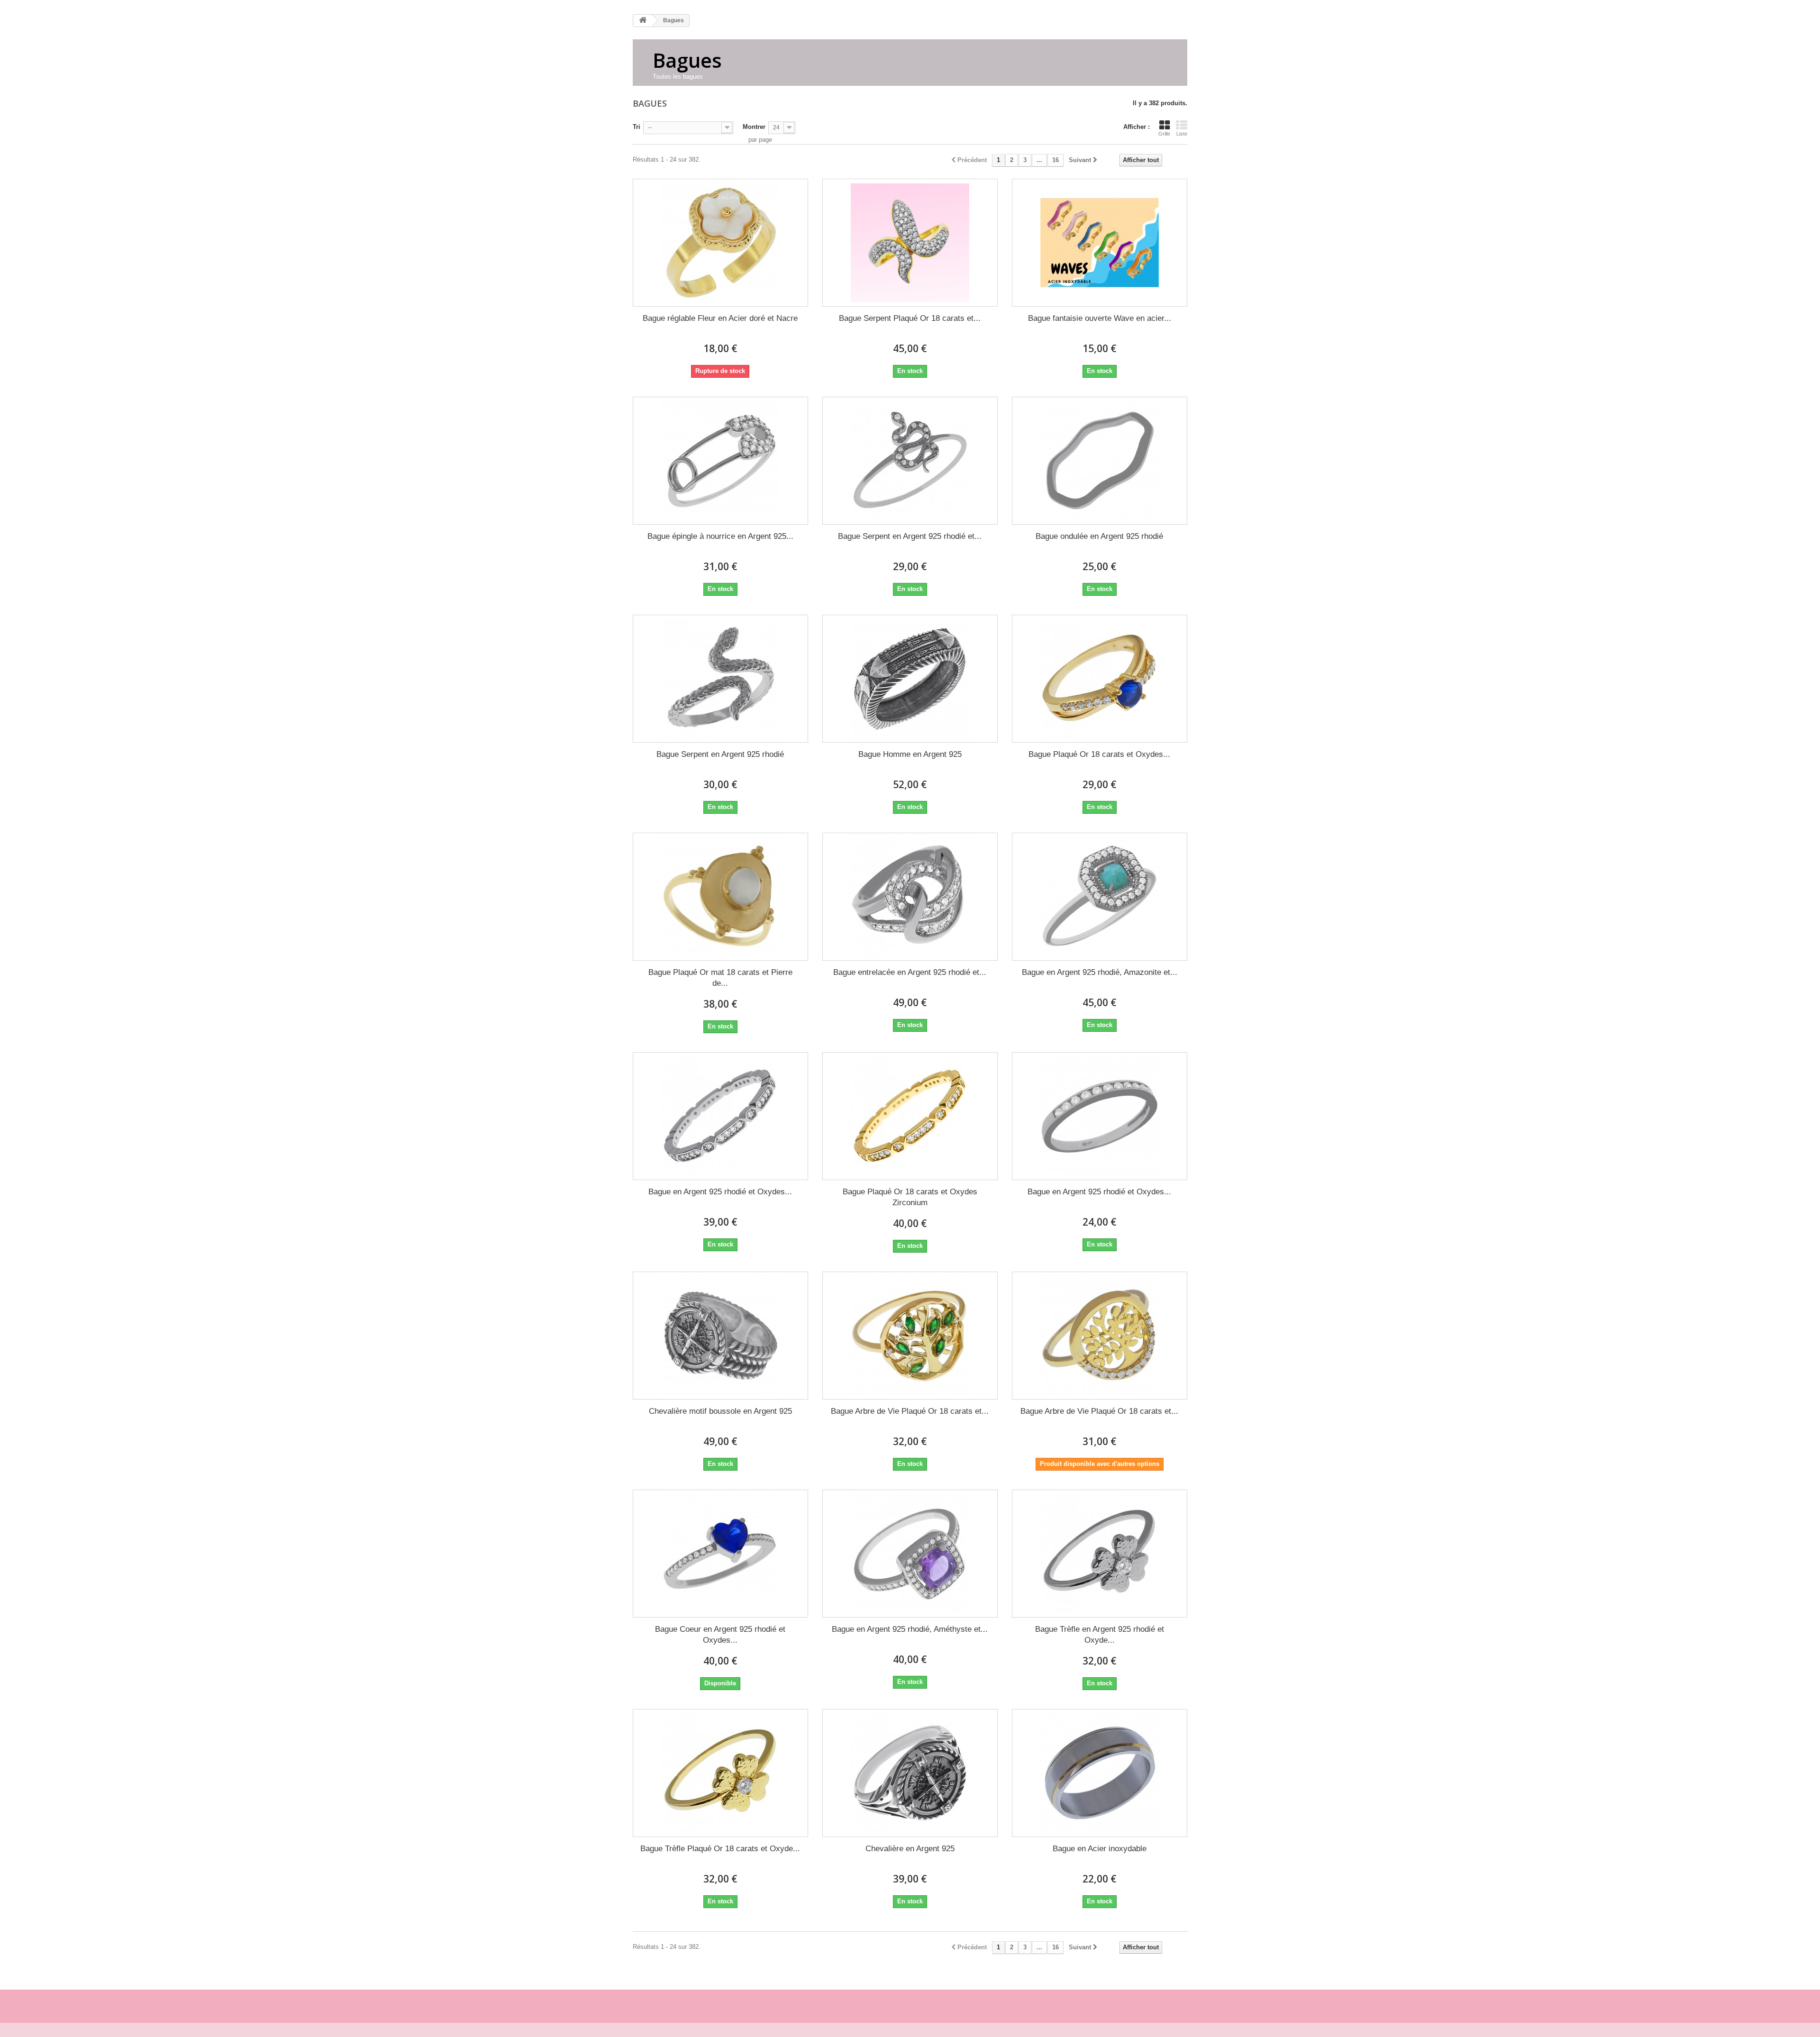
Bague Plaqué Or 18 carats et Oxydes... (1099, 754)
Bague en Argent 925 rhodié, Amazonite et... (1100, 972)
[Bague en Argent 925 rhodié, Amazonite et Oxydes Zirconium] (1100, 897)
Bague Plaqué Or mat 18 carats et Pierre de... (720, 978)
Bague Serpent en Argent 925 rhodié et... (910, 536)
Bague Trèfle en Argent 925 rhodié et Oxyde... (1100, 1635)
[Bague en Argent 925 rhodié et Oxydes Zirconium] (720, 1116)
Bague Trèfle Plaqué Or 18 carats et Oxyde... (720, 1849)
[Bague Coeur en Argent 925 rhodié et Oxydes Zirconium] (720, 1554)
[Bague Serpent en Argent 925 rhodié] (720, 679)
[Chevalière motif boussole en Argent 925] (720, 1336)
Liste (1182, 134)
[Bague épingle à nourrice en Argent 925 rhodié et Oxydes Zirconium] (720, 461)
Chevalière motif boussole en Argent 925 (720, 1411)
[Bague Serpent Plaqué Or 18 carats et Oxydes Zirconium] (910, 243)
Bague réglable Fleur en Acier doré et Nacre (720, 318)
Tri (637, 127)
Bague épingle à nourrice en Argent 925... (720, 536)
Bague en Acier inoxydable (1100, 1849)
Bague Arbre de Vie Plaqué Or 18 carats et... (910, 1411)
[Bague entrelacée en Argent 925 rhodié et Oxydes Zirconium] (910, 897)
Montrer (754, 127)
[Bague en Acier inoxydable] (1100, 1773)
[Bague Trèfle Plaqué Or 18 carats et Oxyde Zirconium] (720, 1773)
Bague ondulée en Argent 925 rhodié (1099, 536)
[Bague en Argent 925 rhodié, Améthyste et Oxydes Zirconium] (910, 1554)
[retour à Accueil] (643, 21)
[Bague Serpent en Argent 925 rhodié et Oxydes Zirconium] (910, 461)
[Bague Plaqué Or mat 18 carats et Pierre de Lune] (720, 897)
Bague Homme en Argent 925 (910, 754)
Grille (1164, 134)
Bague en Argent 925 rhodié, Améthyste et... (910, 1629)
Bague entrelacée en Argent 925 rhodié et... (910, 972)
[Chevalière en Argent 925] (910, 1773)
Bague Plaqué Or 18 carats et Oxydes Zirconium (910, 1197)
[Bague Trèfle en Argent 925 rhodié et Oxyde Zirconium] (1100, 1554)
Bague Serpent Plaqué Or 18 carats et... (910, 318)
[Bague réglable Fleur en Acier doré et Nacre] (720, 243)
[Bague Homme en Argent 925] (910, 679)
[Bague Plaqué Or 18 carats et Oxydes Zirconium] (910, 1116)
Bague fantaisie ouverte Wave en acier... (1100, 318)
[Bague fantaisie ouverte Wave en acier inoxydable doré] (1100, 243)
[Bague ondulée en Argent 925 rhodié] (1100, 461)
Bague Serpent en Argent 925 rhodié (720, 754)
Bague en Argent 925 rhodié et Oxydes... (720, 1192)
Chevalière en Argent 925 (910, 1849)
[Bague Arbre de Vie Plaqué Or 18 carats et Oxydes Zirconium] (910, 1336)
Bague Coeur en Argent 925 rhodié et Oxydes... (720, 1635)
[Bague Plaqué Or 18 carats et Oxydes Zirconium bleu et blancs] (1100, 679)
